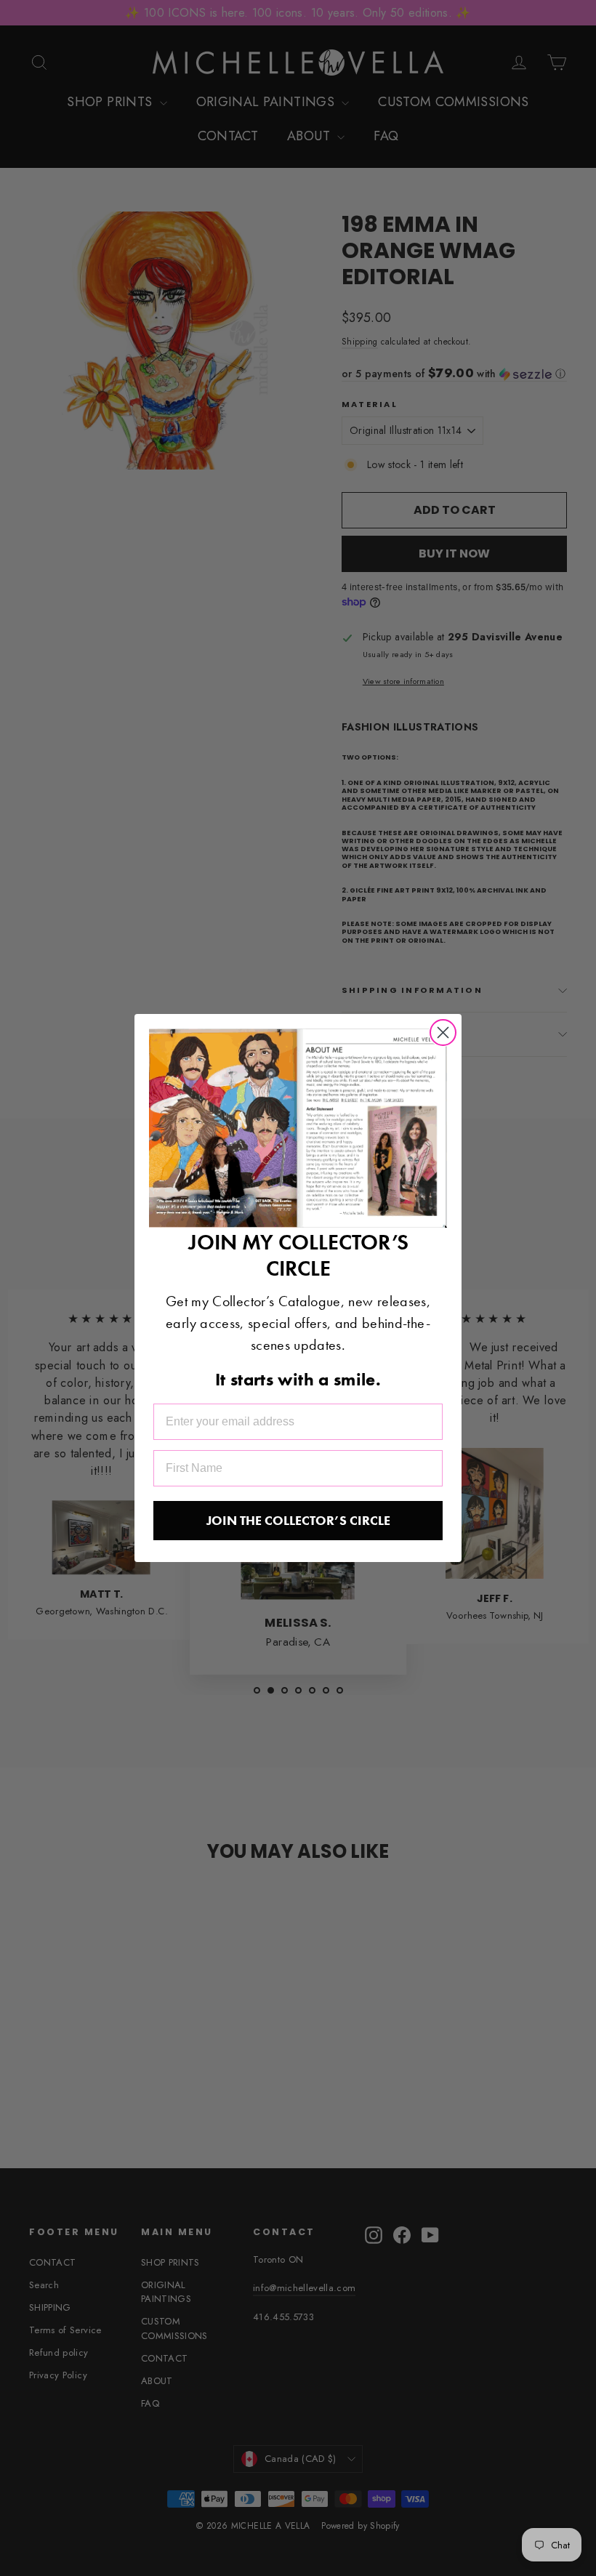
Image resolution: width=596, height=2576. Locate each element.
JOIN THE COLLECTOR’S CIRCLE (298, 1520)
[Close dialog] (443, 1033)
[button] (298, 1128)
